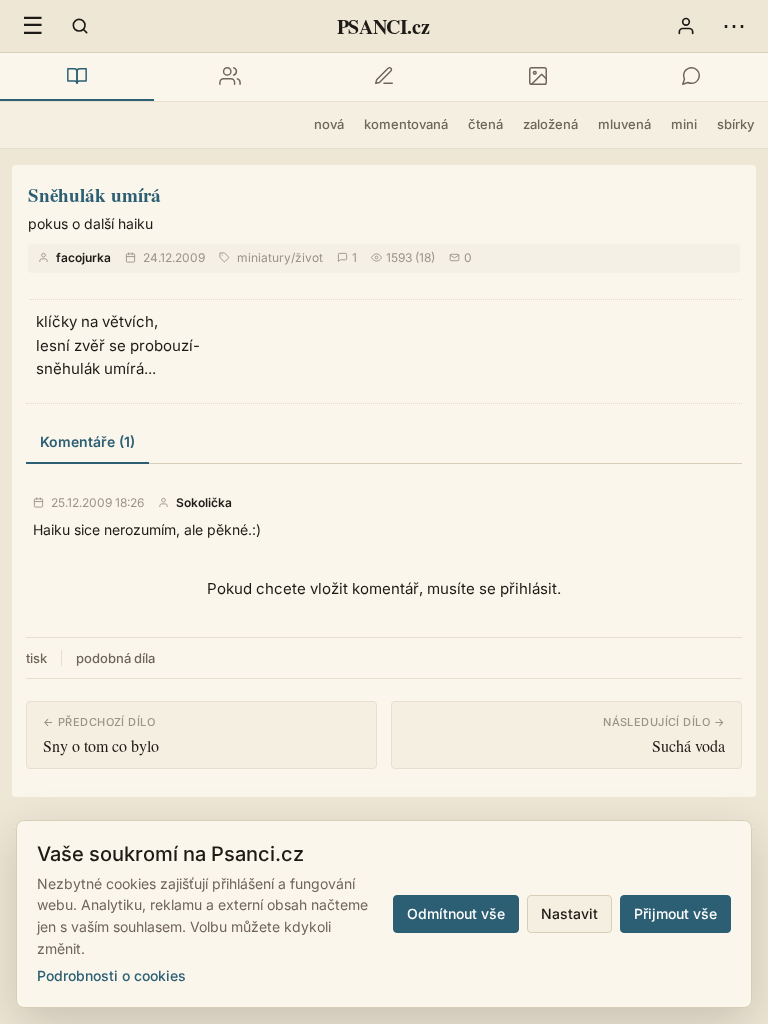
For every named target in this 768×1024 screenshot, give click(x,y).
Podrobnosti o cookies (111, 975)
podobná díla (115, 658)
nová (329, 124)
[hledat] (80, 26)
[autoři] (231, 77)
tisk (36, 658)
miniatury (264, 257)
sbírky (735, 124)
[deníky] (384, 77)
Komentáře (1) (87, 441)
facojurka (83, 257)
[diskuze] (691, 77)
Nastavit (569, 913)
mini (684, 124)
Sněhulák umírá (94, 194)
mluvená (624, 124)
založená (550, 124)
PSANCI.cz (383, 26)
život (309, 257)
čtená (485, 124)
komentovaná (406, 124)
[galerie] (538, 77)
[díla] (77, 77)
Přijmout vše (675, 913)
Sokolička (204, 503)
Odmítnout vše (456, 913)
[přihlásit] (686, 26)
